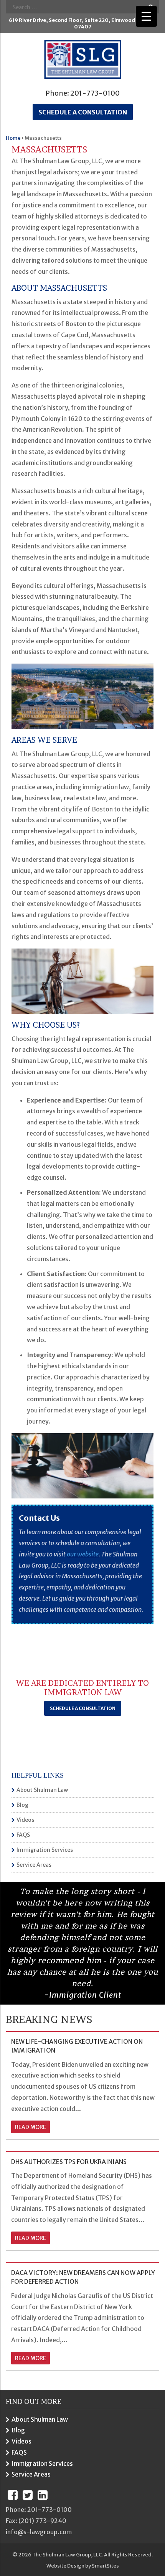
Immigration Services (45, 1850)
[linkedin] (43, 2495)
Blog (22, 1805)
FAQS (23, 1835)
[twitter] (28, 2495)
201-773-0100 (95, 93)
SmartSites (105, 2566)
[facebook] (13, 2495)
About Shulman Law (42, 1790)
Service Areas (34, 1865)
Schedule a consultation (83, 112)
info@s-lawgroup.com (39, 2532)
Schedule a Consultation (83, 1708)
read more (31, 2127)
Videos (25, 1820)
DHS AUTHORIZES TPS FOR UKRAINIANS (69, 2162)
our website (83, 1554)
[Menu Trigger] (146, 16)
